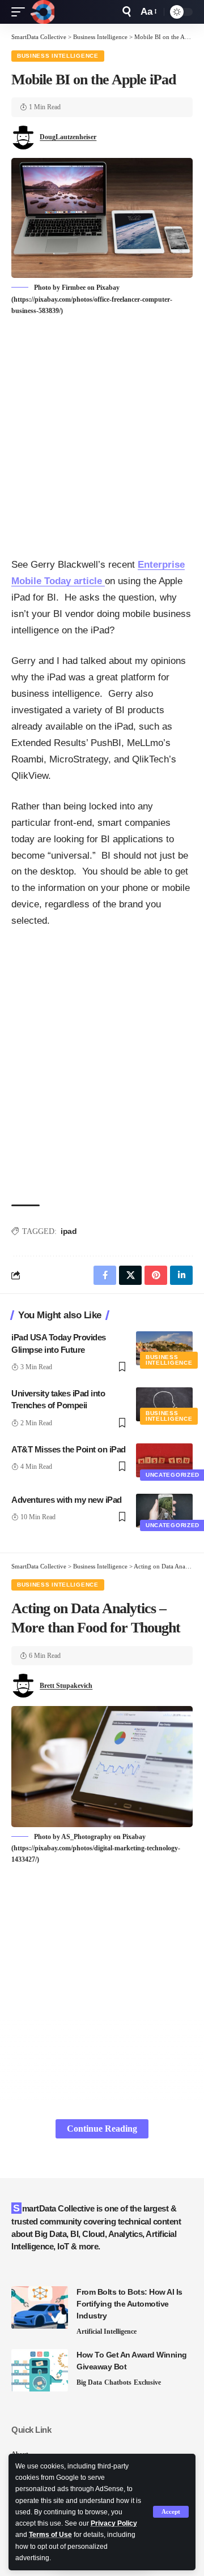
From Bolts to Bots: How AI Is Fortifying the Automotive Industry (129, 2304)
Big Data (89, 2382)
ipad (69, 1231)
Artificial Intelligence (107, 2331)
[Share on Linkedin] (181, 1275)
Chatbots (118, 2382)
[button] (171, 2512)
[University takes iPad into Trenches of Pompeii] (164, 1404)
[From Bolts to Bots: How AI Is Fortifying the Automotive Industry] (40, 2307)
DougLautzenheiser (68, 137)
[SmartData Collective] (42, 12)
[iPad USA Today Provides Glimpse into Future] (164, 1348)
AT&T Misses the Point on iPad (69, 1449)
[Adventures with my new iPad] (164, 1511)
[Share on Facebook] (105, 1275)
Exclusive (147, 2382)
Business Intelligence (58, 56)
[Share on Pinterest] (156, 1275)
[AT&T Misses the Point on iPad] (164, 1460)
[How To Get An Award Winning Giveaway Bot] (40, 2370)
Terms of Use (50, 2535)
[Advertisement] (102, 438)
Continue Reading (102, 2129)
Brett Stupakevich (66, 1686)
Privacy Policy (114, 2523)
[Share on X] (130, 1275)
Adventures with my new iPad (67, 1500)
